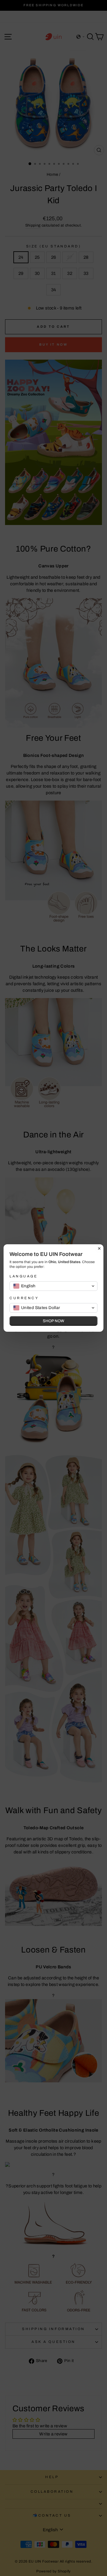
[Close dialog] (99, 1248)
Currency (24, 1298)
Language (23, 1276)
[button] (53, 1286)
